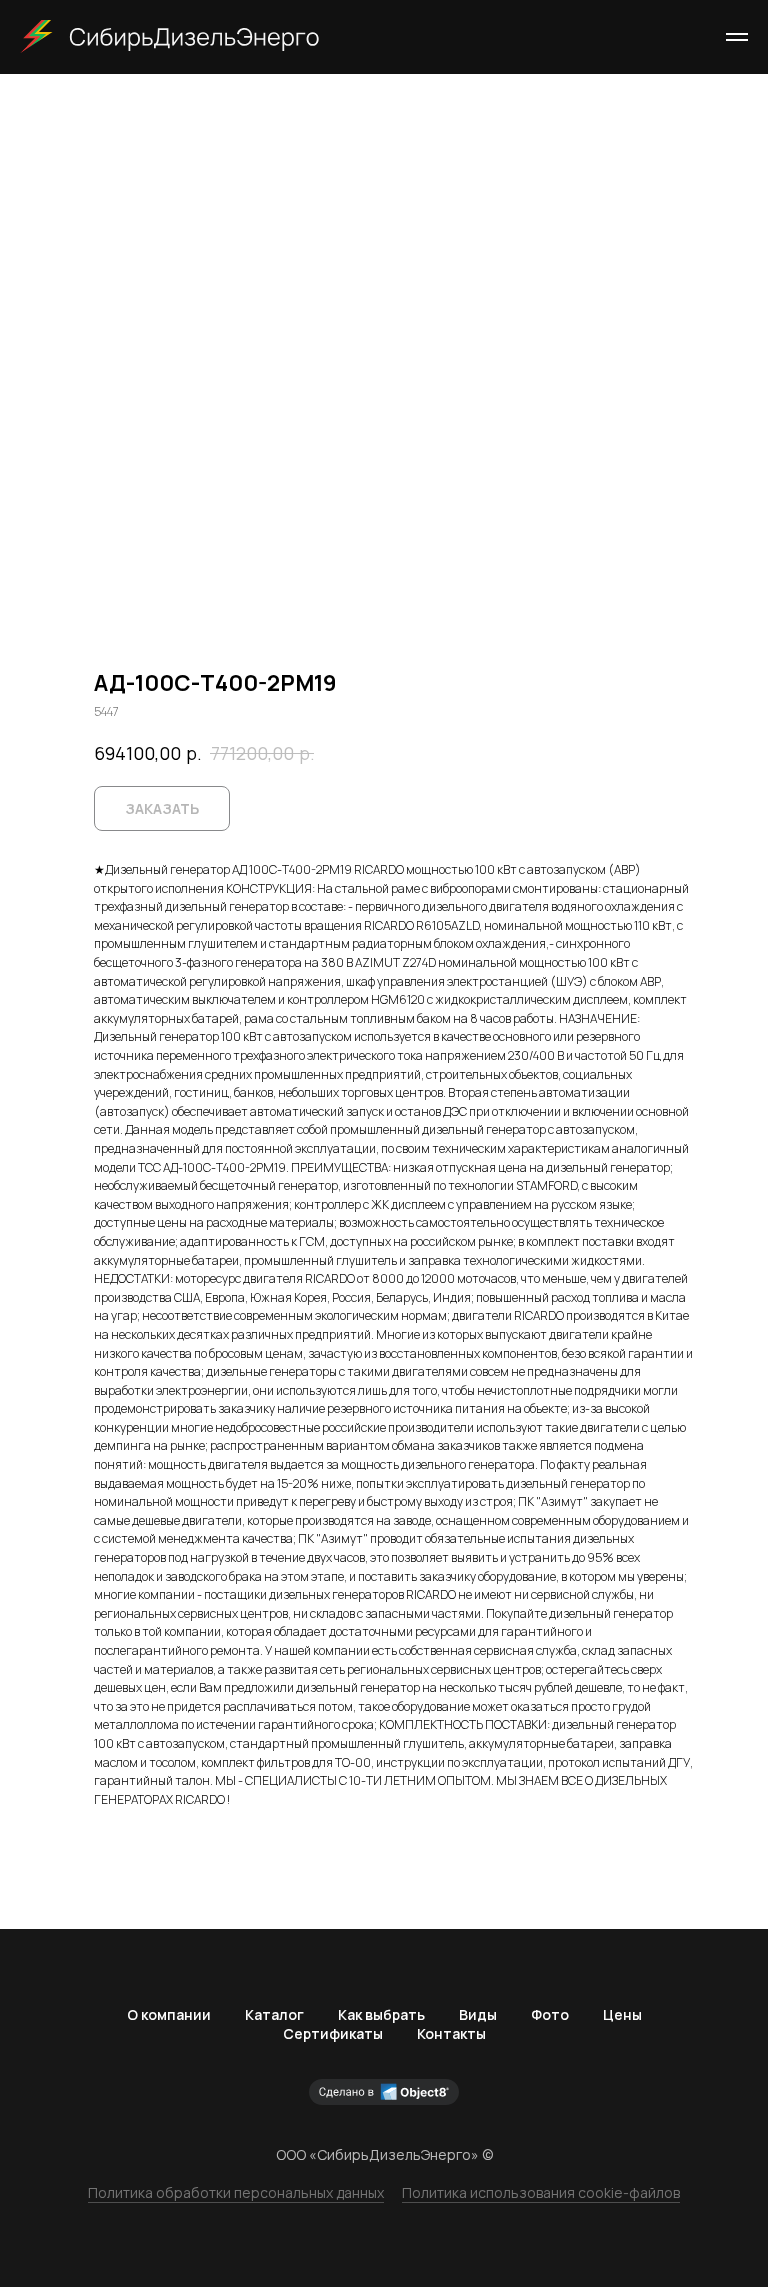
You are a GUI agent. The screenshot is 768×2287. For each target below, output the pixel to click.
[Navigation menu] (737, 37)
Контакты (451, 2033)
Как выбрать (381, 2014)
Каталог (274, 2014)
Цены (622, 2014)
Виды (478, 2014)
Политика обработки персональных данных (236, 2192)
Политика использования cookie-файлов (541, 2192)
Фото (550, 2014)
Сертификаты (333, 2033)
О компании (169, 2014)
